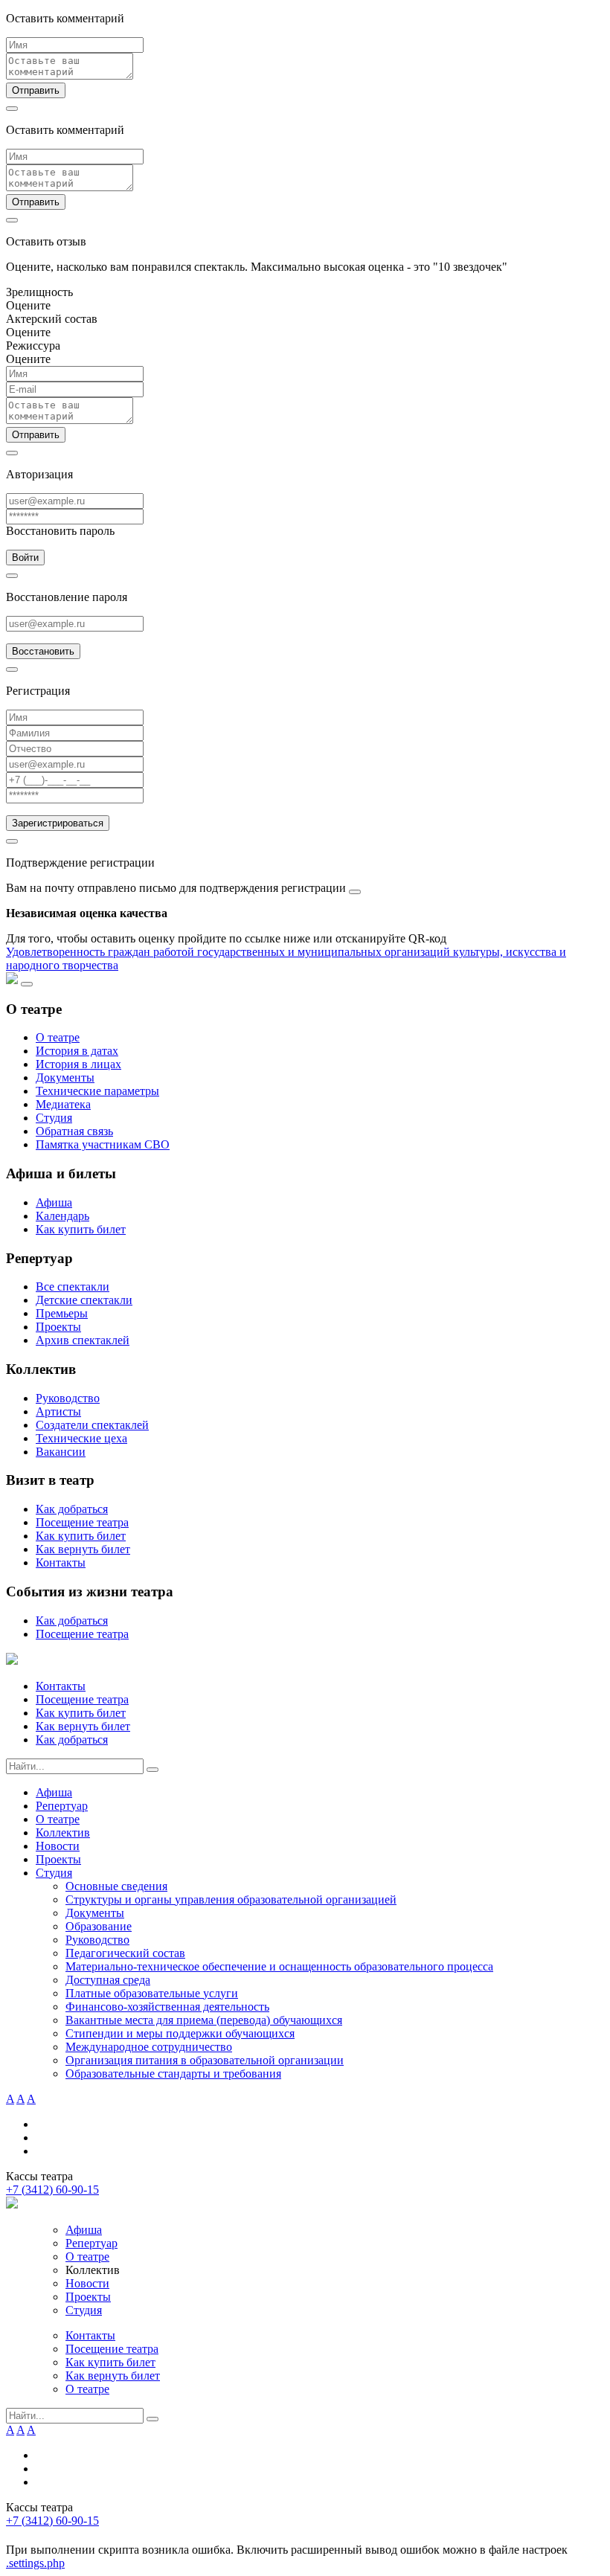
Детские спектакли (84, 1300)
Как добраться (72, 1509)
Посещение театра (82, 1522)
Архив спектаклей (83, 1340)
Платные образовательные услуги (152, 1993)
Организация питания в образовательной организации (205, 2060)
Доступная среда (108, 1980)
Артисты (58, 1411)
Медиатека (63, 1104)
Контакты (61, 1562)
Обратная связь (74, 1131)
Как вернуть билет (83, 1549)
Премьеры (62, 1313)
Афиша (54, 1202)
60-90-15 (52, 2190)
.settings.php (35, 2563)
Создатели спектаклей (92, 1425)
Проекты (58, 1327)
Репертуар (62, 1806)
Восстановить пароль (60, 531)
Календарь (62, 1216)
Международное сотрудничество (149, 2047)
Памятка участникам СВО (103, 1144)
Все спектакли (73, 1287)
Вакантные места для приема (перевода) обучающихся (204, 2020)
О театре (58, 1037)
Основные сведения (116, 1886)
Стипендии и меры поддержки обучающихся (180, 2033)
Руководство (68, 1398)
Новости (58, 1846)
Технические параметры (97, 1091)
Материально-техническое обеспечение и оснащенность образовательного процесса (279, 1966)
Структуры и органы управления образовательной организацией (231, 1899)
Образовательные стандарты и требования (173, 2074)
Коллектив (63, 1833)
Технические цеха (81, 1438)
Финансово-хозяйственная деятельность (167, 2007)
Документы (65, 1077)
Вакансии (61, 1452)
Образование (99, 1926)
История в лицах (78, 1064)
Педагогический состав (125, 1953)
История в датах (77, 1051)
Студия (54, 1118)
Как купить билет (81, 1229)
